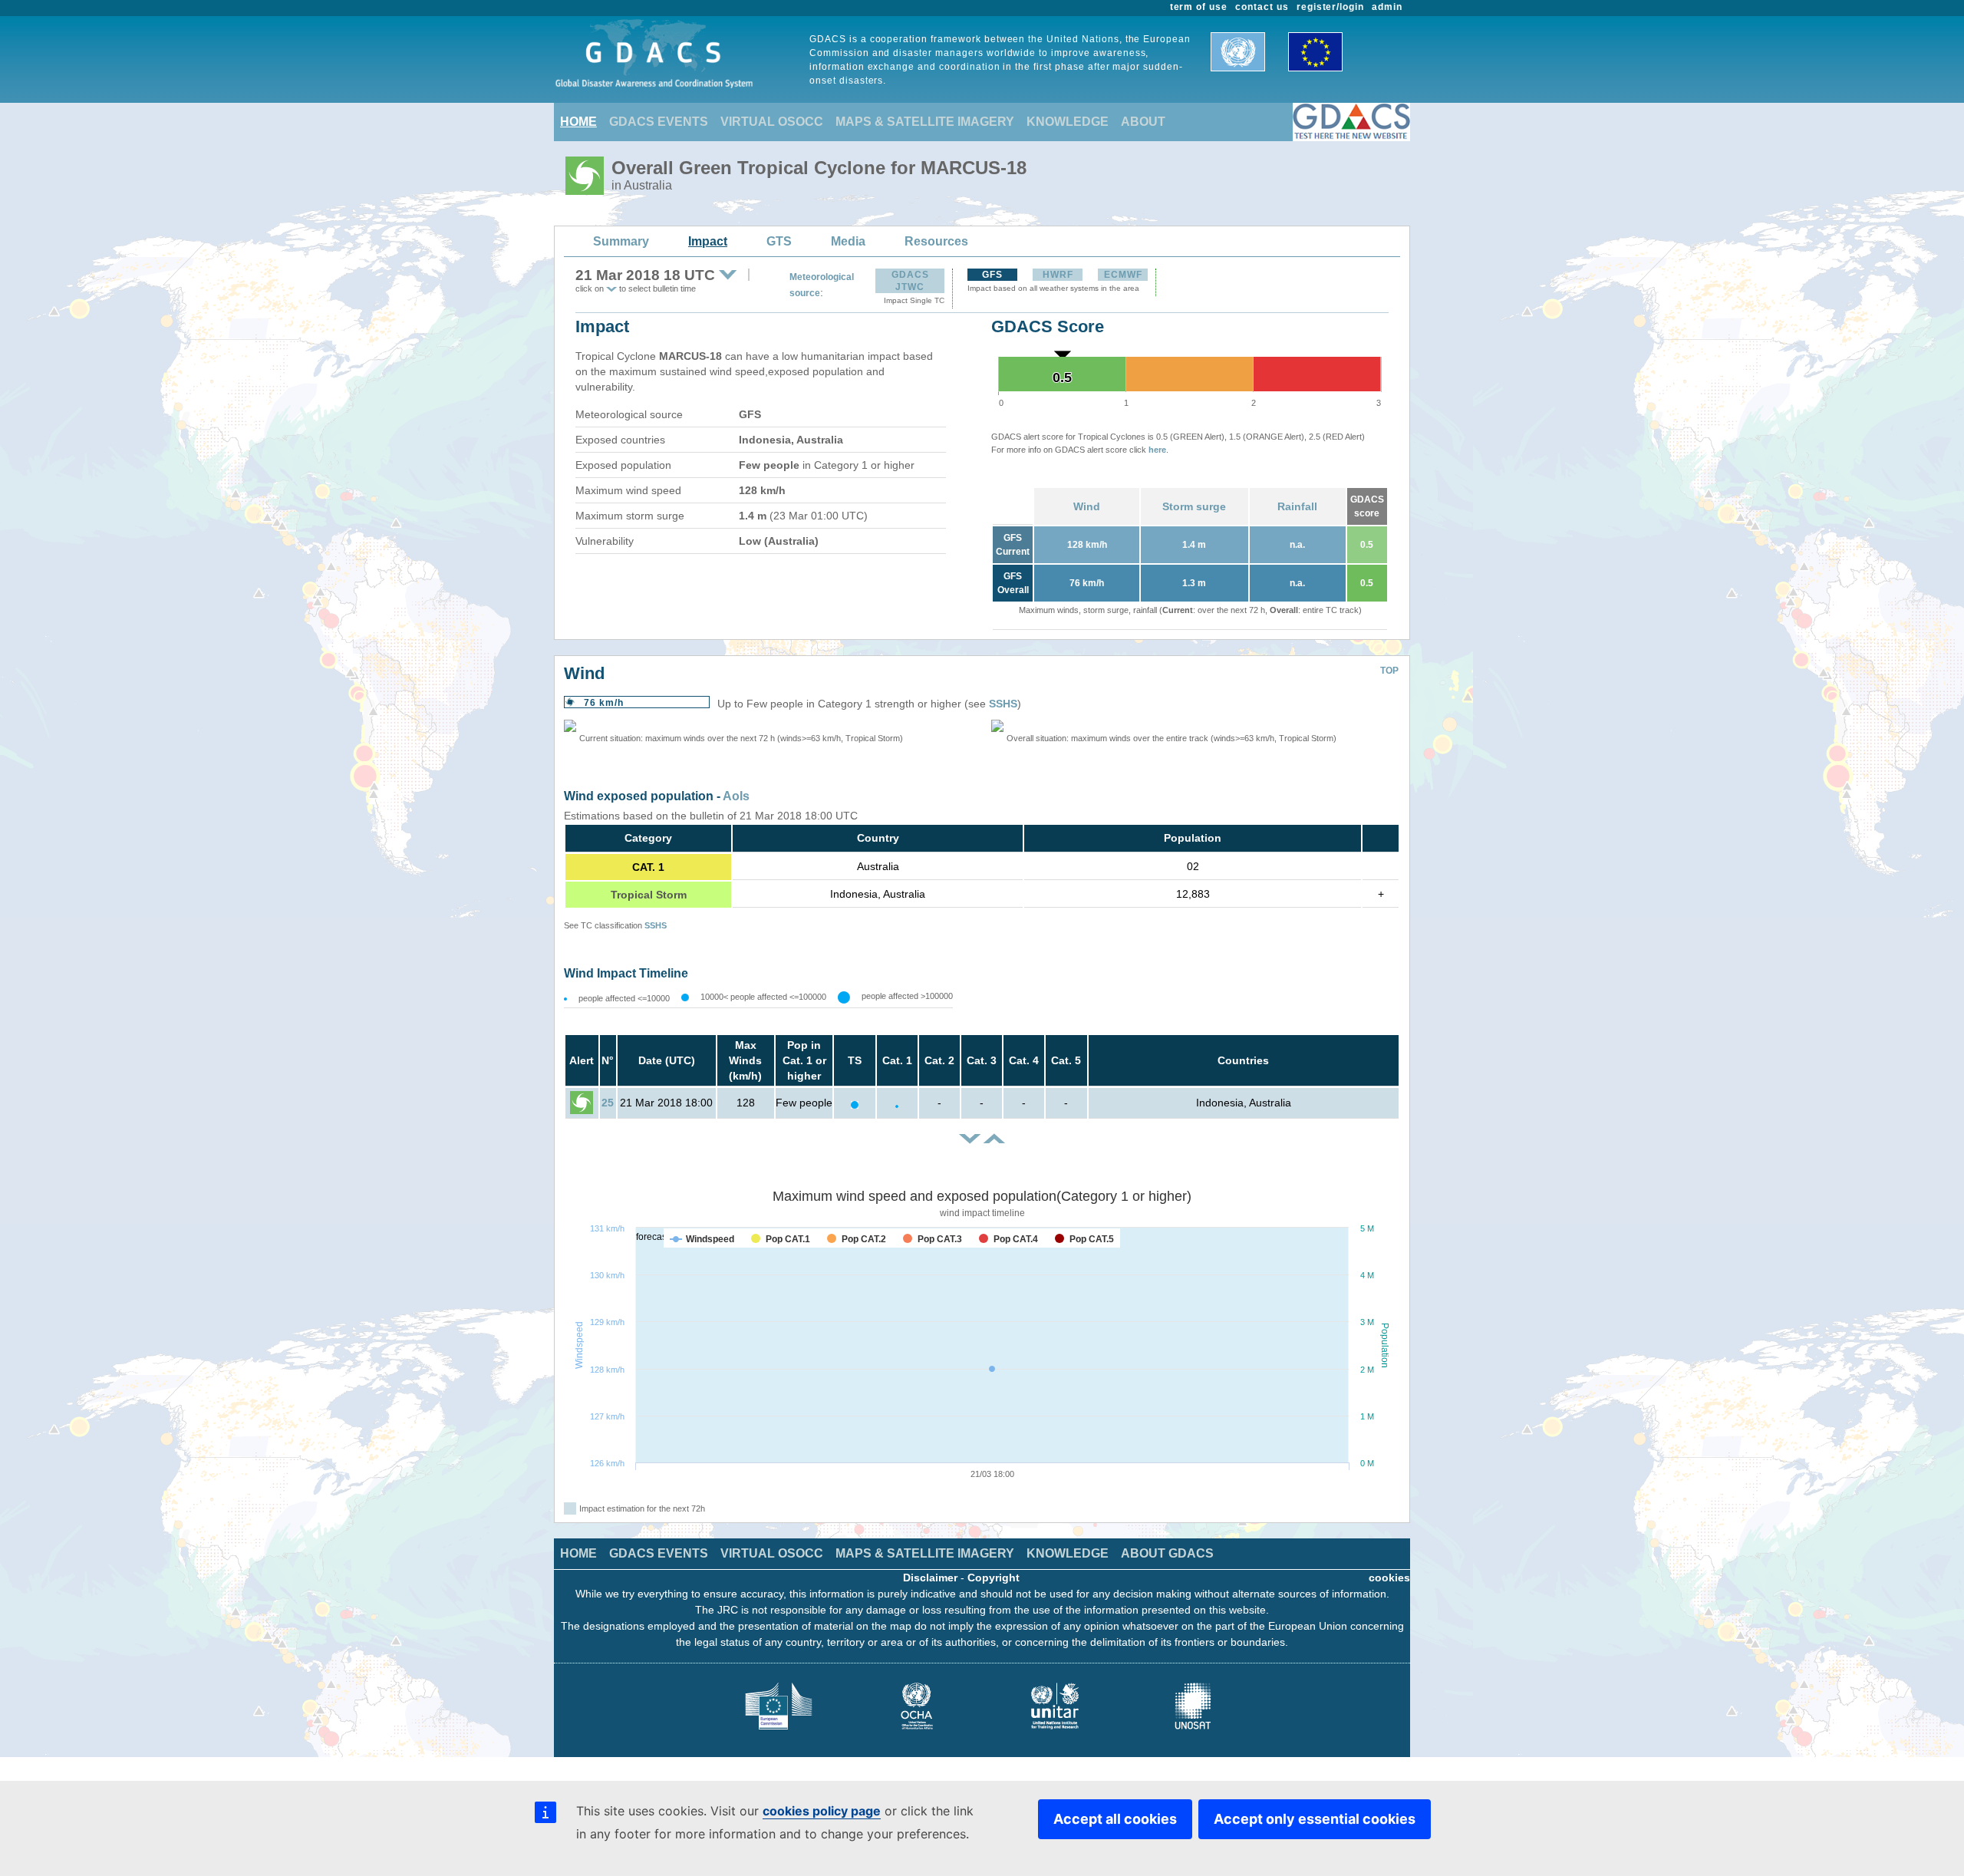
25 (608, 1103)
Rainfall (1297, 506)
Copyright (994, 1578)
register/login (1330, 7)
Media (848, 241)
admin (1387, 7)
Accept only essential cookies (1315, 1819)
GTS (779, 241)
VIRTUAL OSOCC (772, 122)
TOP (1389, 671)
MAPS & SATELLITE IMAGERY (925, 122)
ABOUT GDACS (1167, 1553)
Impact (708, 241)
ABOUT (1143, 122)
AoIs (736, 796)
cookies (1389, 1578)
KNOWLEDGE (1068, 122)
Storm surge (1194, 506)
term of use (1199, 7)
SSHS (1003, 704)
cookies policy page (822, 1811)
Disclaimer (930, 1578)
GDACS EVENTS (659, 122)
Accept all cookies (1115, 1819)
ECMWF (1123, 275)
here (1157, 450)
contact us (1262, 7)
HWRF (1058, 275)
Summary (621, 241)
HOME (578, 122)
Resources (936, 241)
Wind (1087, 506)
